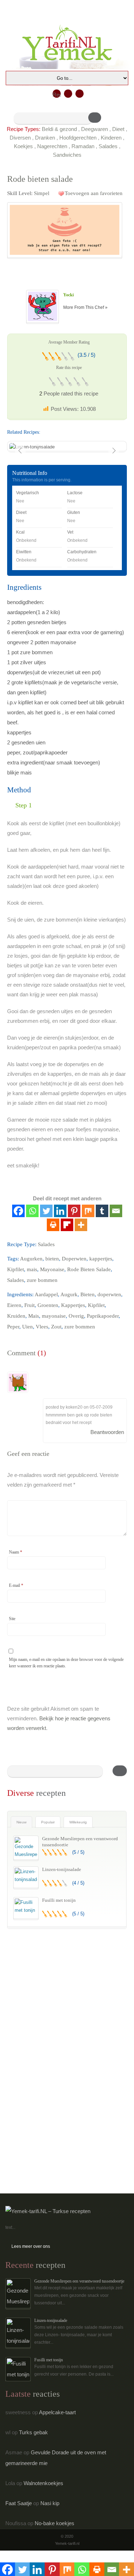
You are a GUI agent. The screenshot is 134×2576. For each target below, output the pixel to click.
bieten (52, 1259)
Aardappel (46, 1294)
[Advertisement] (61, 1985)
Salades (108, 146)
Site (12, 1619)
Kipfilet (16, 1269)
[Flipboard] (67, 1225)
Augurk (69, 1294)
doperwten (109, 1294)
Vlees (42, 1327)
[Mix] (88, 1211)
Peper (13, 1327)
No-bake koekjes (54, 2523)
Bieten (88, 1294)
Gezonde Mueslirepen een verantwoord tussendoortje (79, 2281)
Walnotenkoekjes (43, 2483)
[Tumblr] (102, 1211)
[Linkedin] (60, 1211)
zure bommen (42, 1280)
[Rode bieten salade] (65, 230)
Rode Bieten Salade (89, 1269)
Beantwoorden (107, 1432)
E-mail (16, 1585)
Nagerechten (52, 146)
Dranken (45, 138)
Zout (56, 1327)
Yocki (68, 295)
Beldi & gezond (59, 129)
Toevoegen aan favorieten (94, 193)
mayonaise (54, 1316)
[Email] (116, 1211)
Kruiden (16, 1316)
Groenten (48, 1305)
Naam (16, 1552)
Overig (76, 1316)
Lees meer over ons (31, 2246)
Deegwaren (95, 129)
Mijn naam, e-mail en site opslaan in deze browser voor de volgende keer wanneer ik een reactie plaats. (66, 1663)
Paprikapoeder (103, 1316)
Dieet (118, 129)
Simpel (42, 193)
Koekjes (23, 146)
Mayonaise (52, 1269)
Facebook (68, 94)
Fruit (29, 1305)
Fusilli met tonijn (59, 1900)
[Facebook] (18, 1211)
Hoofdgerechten (78, 138)
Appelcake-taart (57, 2412)
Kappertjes (73, 1305)
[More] (81, 1225)
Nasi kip (50, 2503)
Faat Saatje (19, 2503)
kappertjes (101, 1259)
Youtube (80, 94)
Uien (28, 1327)
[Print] (53, 1225)
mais (32, 1269)
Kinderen (111, 138)
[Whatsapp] (32, 1211)
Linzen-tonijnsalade (62, 1869)
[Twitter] (46, 1211)
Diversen (20, 138)
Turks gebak (33, 2432)
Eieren (14, 1305)
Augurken (31, 1259)
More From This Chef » (85, 307)
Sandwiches (67, 155)
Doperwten (74, 1259)
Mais (34, 1316)
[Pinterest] (74, 1211)
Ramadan (83, 146)
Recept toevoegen (57, 95)
